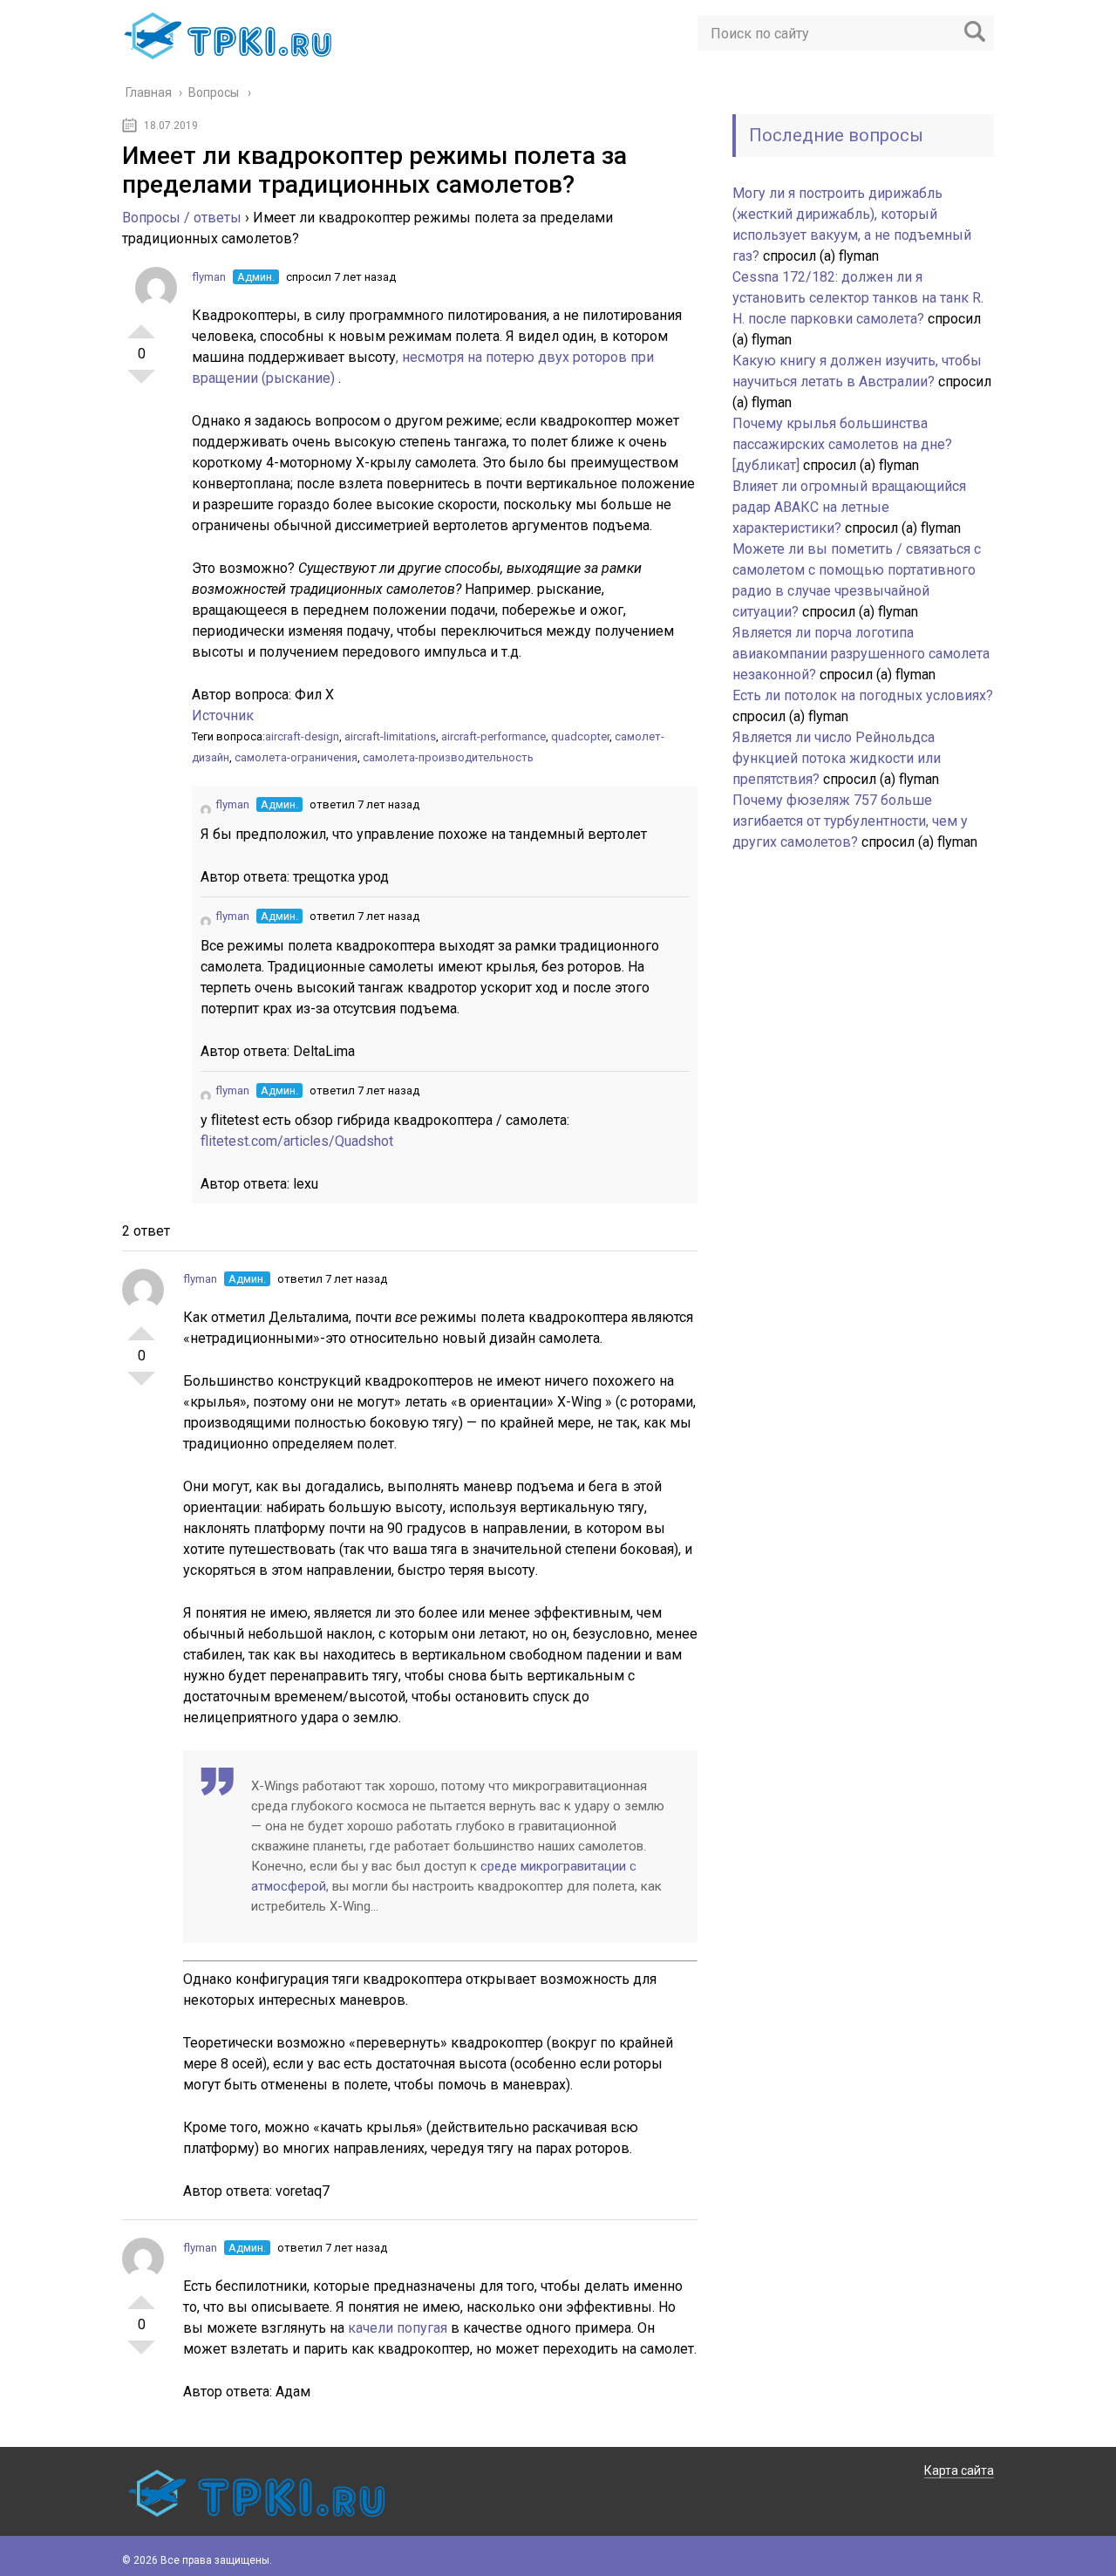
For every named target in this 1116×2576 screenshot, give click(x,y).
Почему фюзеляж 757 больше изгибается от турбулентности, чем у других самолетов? (850, 821)
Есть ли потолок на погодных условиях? (863, 695)
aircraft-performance (493, 736)
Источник (223, 716)
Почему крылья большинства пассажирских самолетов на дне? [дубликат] (842, 444)
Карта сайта (959, 2470)
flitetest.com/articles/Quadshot (297, 1141)
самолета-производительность (448, 757)
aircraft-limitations (390, 736)
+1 (141, 324)
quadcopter (580, 736)
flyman (209, 277)
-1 (141, 384)
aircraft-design (302, 736)
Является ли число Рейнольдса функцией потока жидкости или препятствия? (837, 758)
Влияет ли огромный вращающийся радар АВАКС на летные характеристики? (849, 507)
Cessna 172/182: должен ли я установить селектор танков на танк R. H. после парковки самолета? (858, 298)
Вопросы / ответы (182, 218)
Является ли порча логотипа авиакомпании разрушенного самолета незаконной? (861, 654)
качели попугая (399, 2328)
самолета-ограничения (296, 757)
